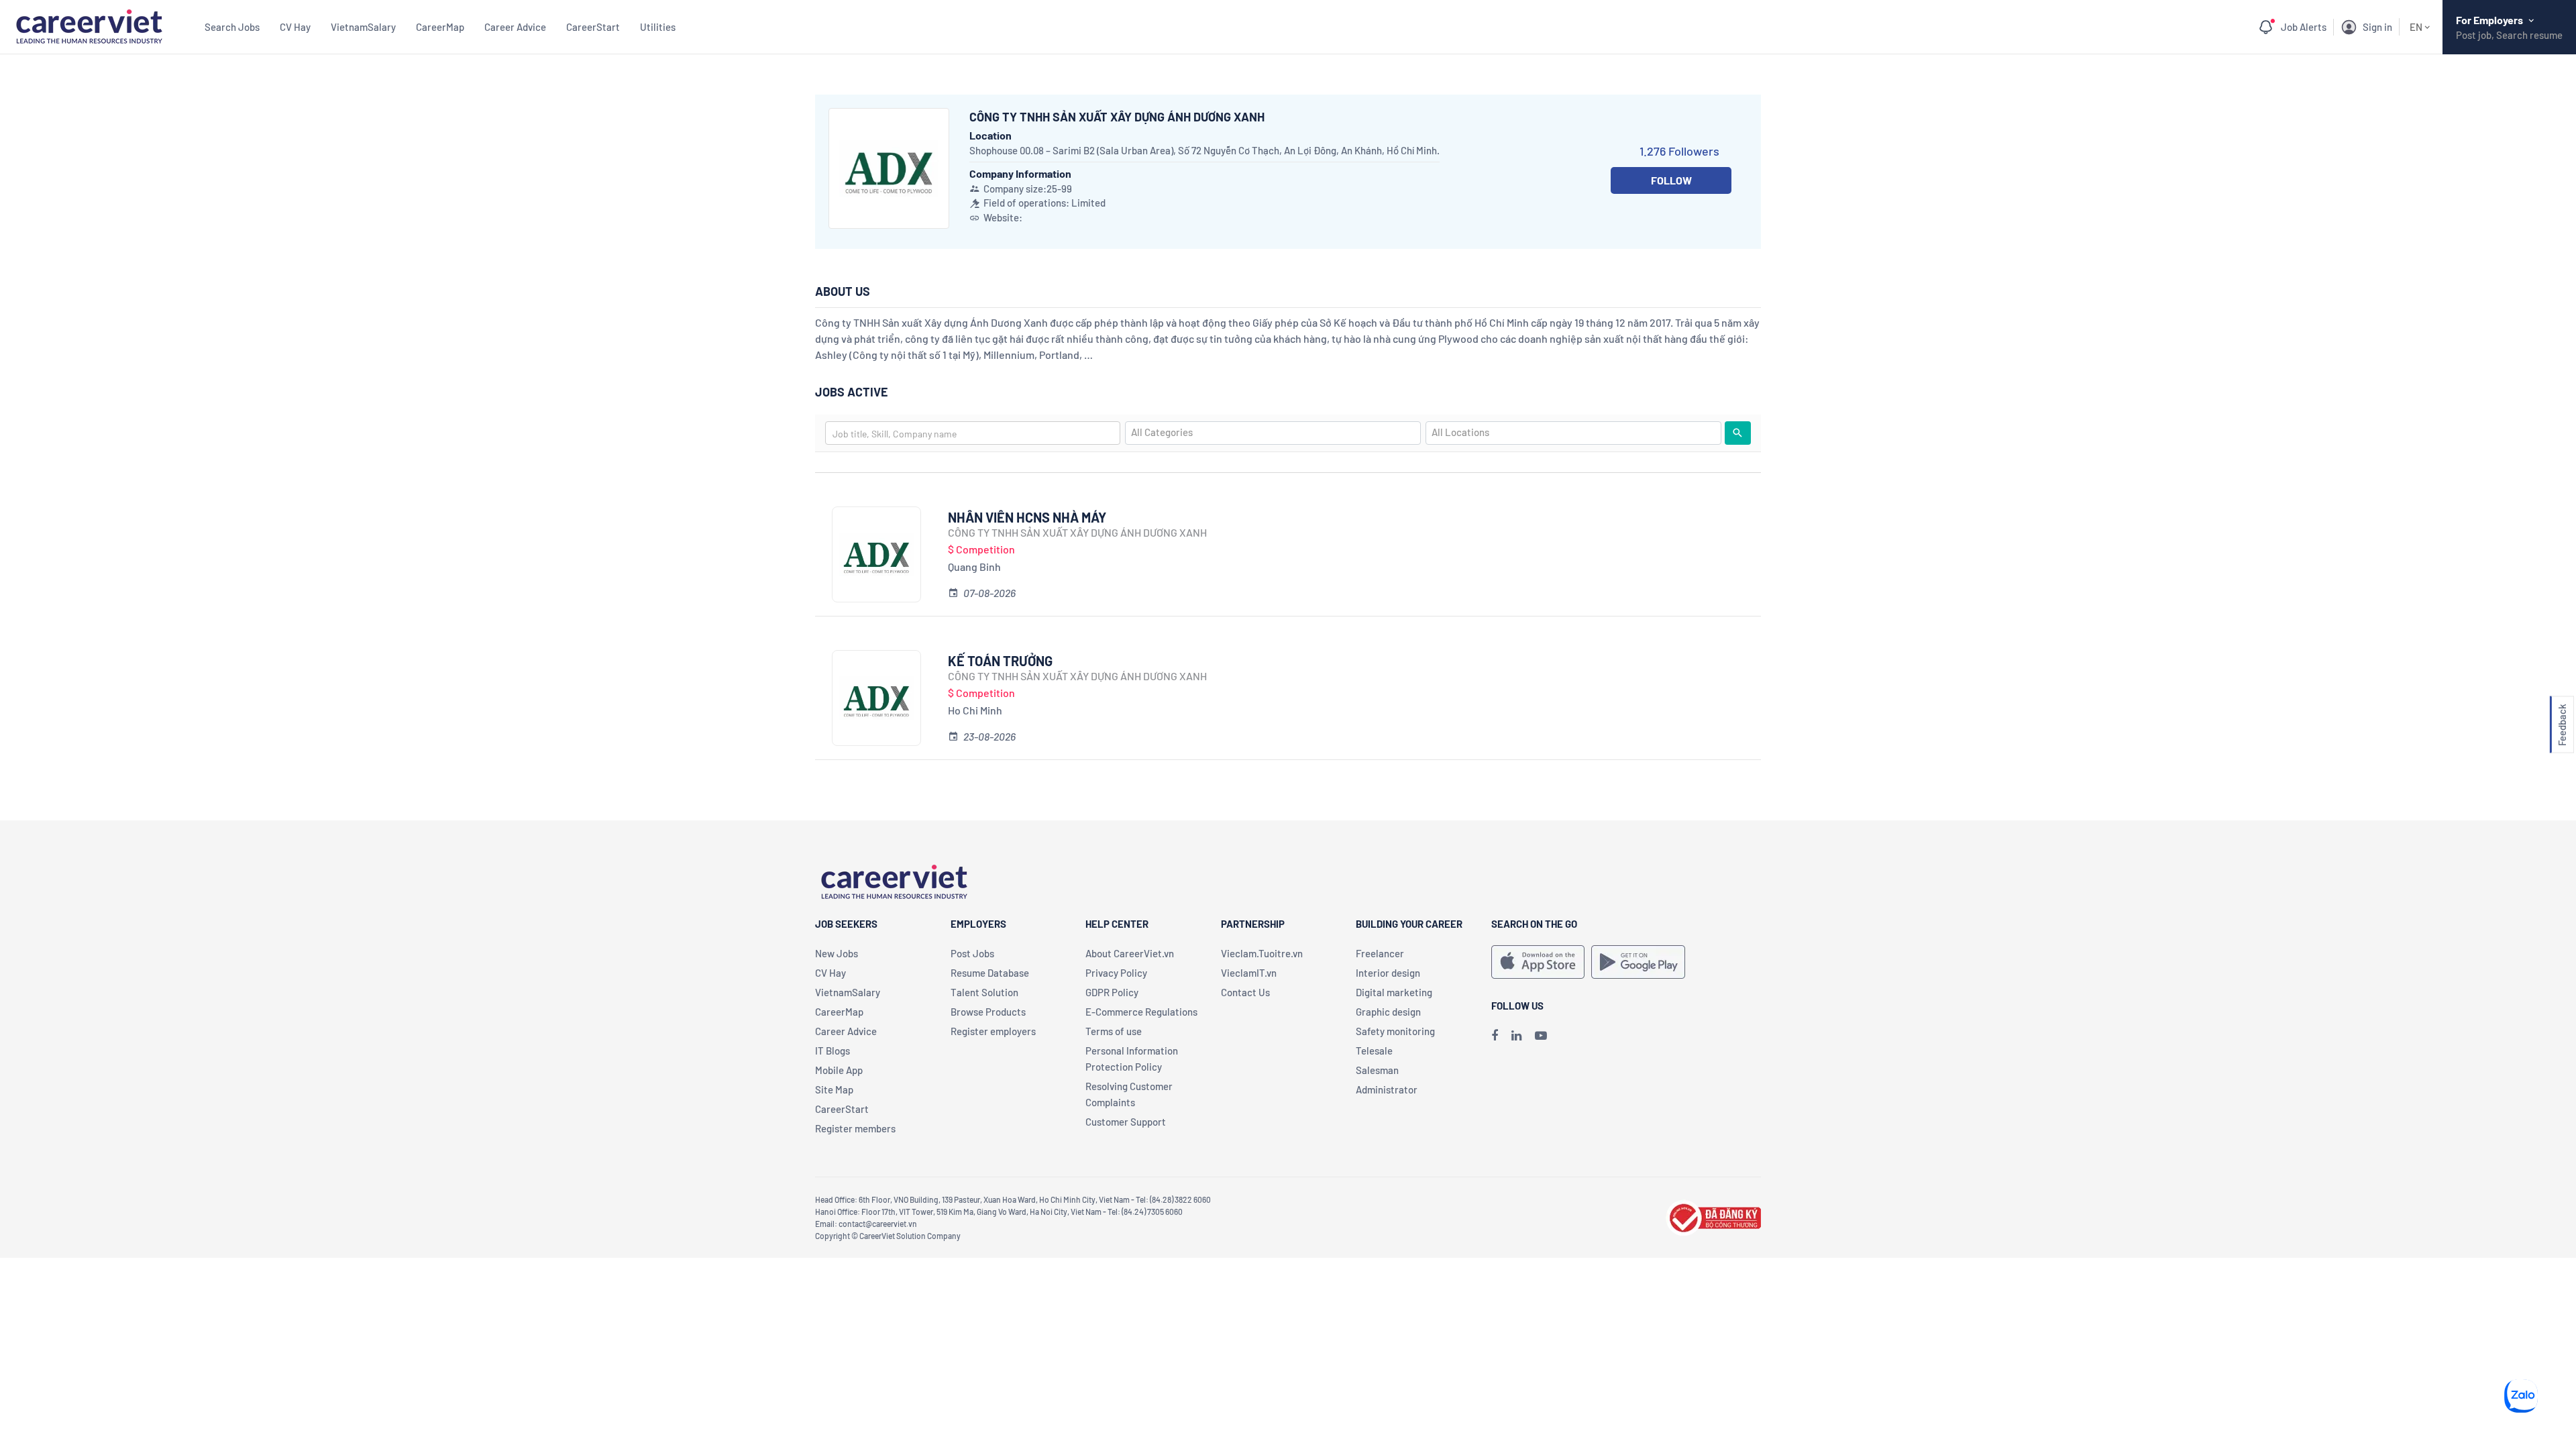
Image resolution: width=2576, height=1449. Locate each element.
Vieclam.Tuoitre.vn (1262, 953)
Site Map (834, 1089)
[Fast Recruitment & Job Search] (89, 25)
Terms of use (1114, 1031)
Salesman (1377, 1070)
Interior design (1388, 973)
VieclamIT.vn (1249, 973)
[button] (2562, 725)
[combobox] (973, 433)
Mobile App (839, 1070)
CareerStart (593, 27)
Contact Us (1245, 992)
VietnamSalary (363, 27)
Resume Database (990, 973)
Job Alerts (2304, 27)
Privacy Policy (1116, 973)
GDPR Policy (1112, 992)
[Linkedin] (1516, 1035)
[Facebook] (1495, 1035)
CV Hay (295, 27)
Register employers (993, 1031)
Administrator (1387, 1089)
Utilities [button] (658, 27)
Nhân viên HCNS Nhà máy (1027, 517)
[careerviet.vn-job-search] (1538, 962)
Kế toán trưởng (1000, 661)
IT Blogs (833, 1051)
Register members (855, 1128)
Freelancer (1380, 953)
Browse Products (988, 1012)
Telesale (1374, 1051)
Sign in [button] (2377, 27)
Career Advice (515, 27)
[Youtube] (1541, 1035)
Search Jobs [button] (232, 27)
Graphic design (1388, 1012)
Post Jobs (972, 953)
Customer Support (1126, 1122)
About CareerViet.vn (1130, 953)
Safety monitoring (1395, 1031)
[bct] (1713, 1216)
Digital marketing (1394, 992)
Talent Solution (984, 992)
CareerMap (440, 27)
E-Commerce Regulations (1141, 1012)
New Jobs (837, 953)
